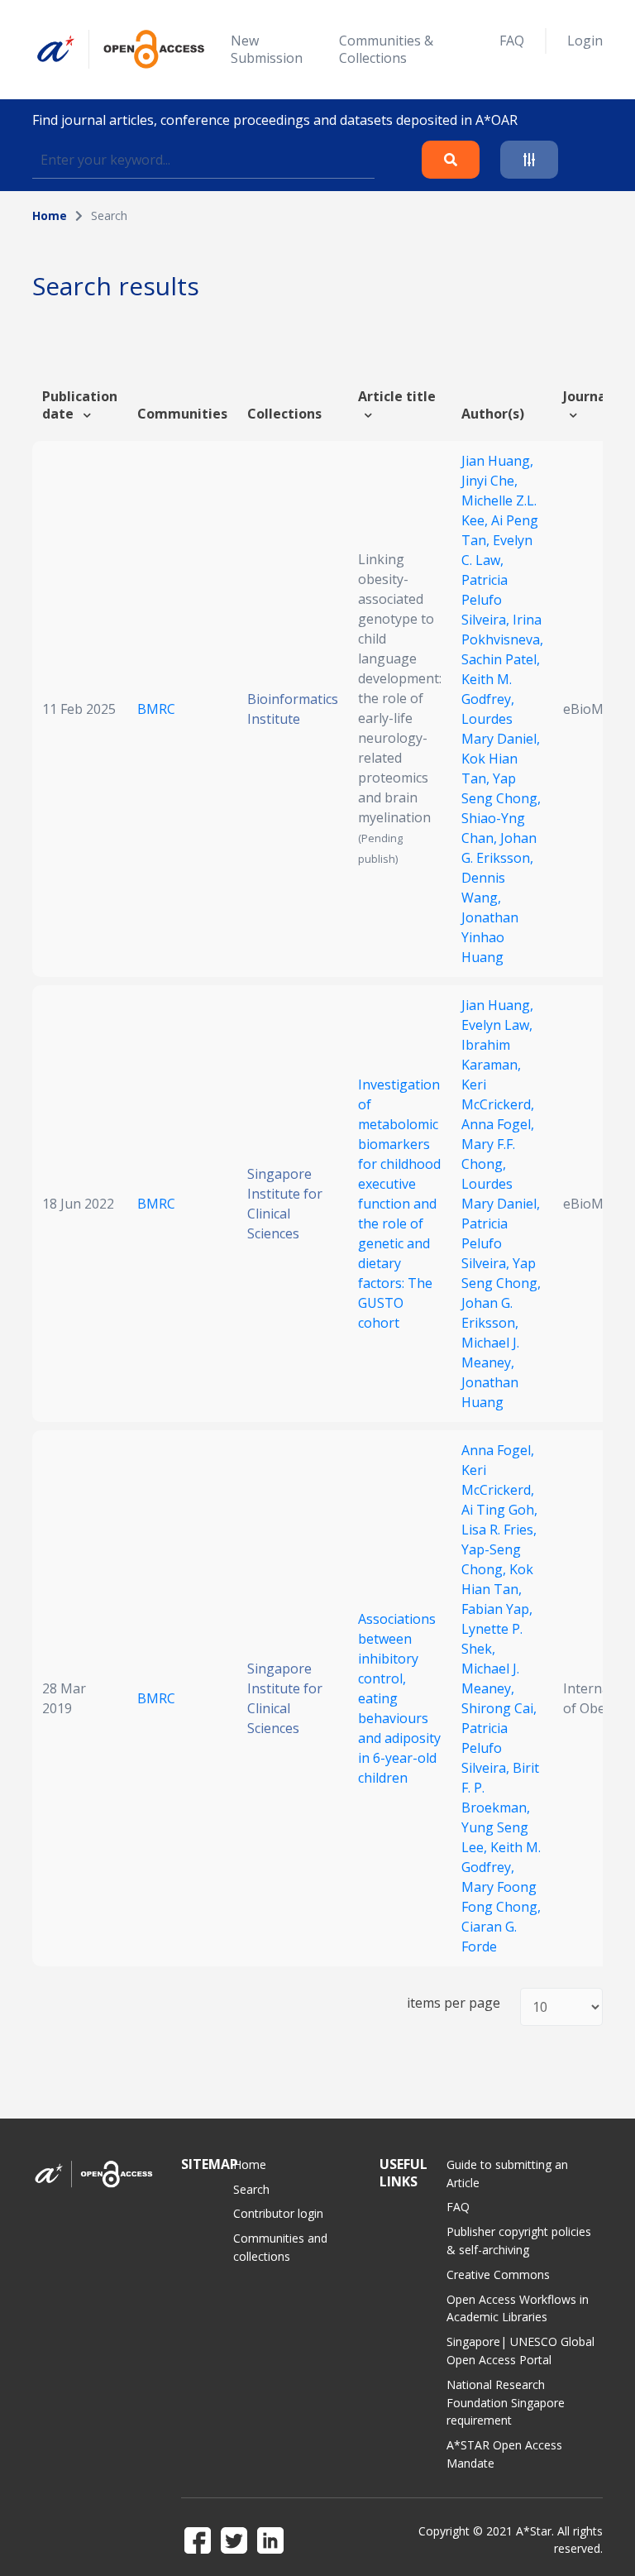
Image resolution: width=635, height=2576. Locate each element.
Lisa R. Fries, (499, 1530)
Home (50, 215)
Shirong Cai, (499, 1708)
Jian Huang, (497, 461)
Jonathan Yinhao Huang (490, 937)
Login (585, 41)
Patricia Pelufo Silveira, (487, 600)
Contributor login (278, 2213)
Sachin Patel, (501, 659)
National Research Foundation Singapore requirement (506, 2403)
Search (251, 2189)
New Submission (267, 49)
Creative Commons (498, 2274)
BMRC (156, 709)
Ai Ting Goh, (499, 1510)
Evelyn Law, (497, 1025)
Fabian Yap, (497, 1609)
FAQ (512, 41)
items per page (454, 2003)
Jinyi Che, (489, 481)
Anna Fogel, (498, 1124)
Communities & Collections (386, 49)
